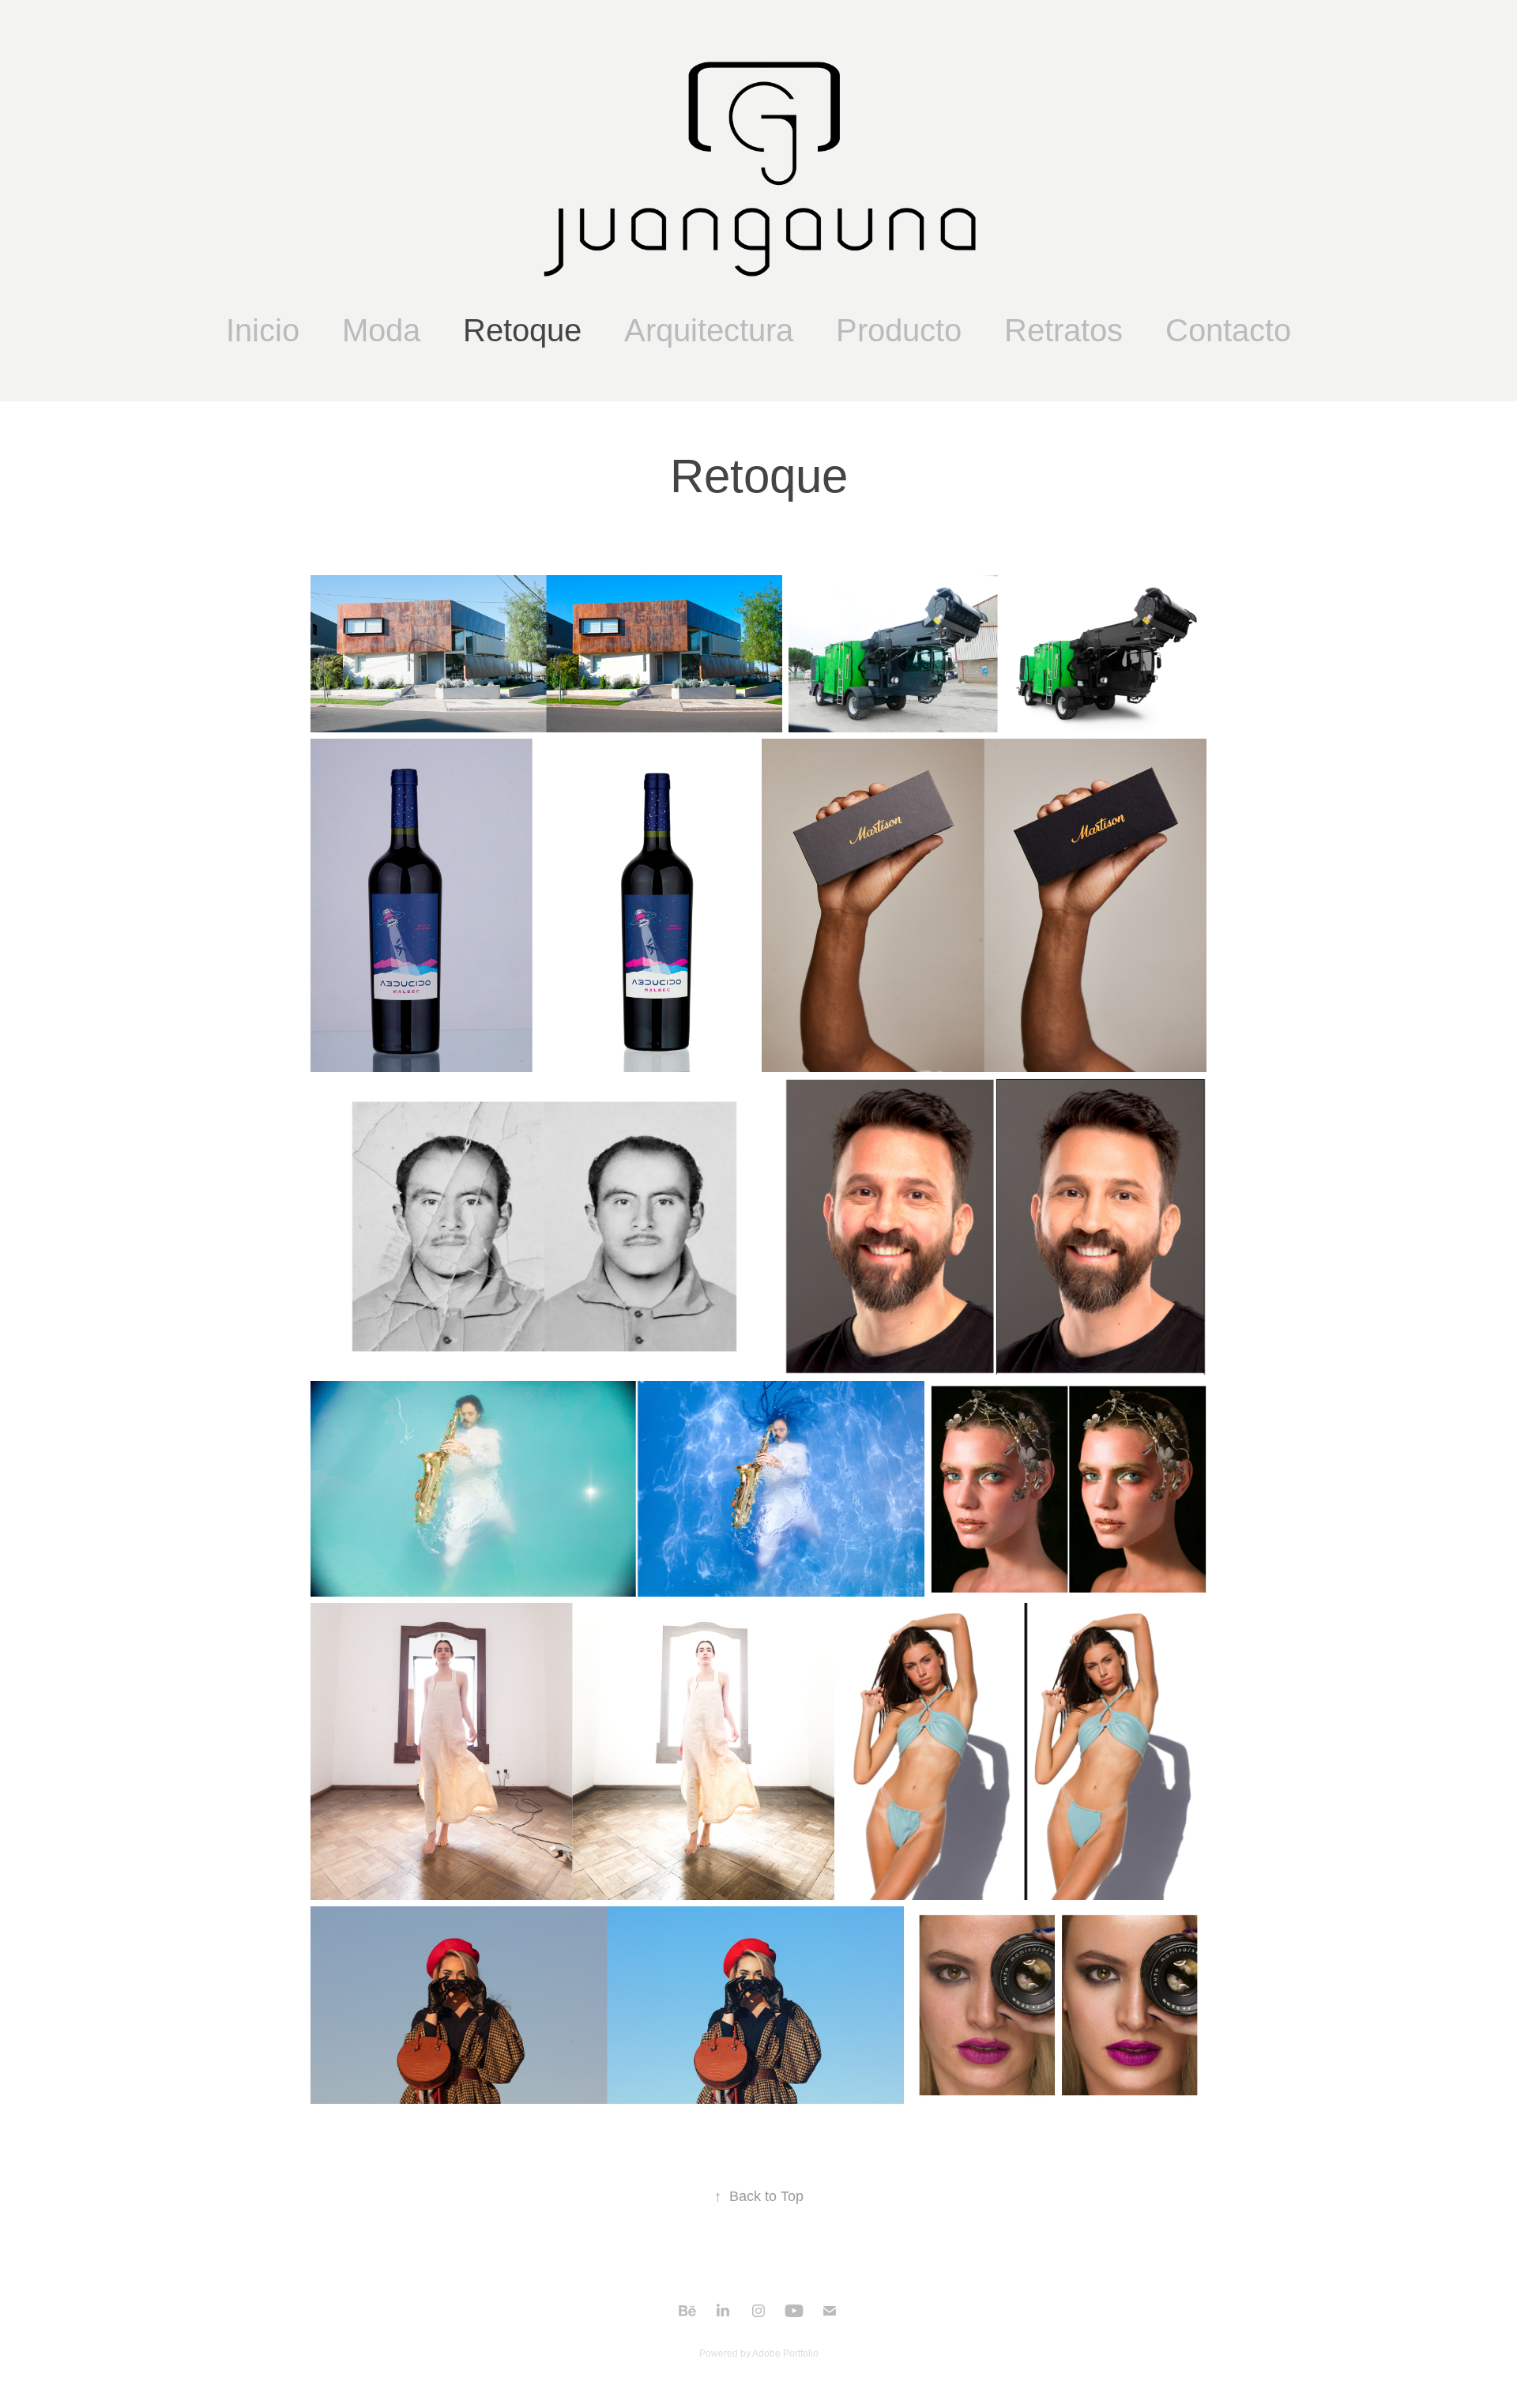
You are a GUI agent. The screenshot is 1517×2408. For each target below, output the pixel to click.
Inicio (263, 330)
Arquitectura (709, 330)
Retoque (522, 330)
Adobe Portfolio (785, 2353)
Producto (899, 330)
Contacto (1228, 330)
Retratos (1063, 330)
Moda (381, 330)
